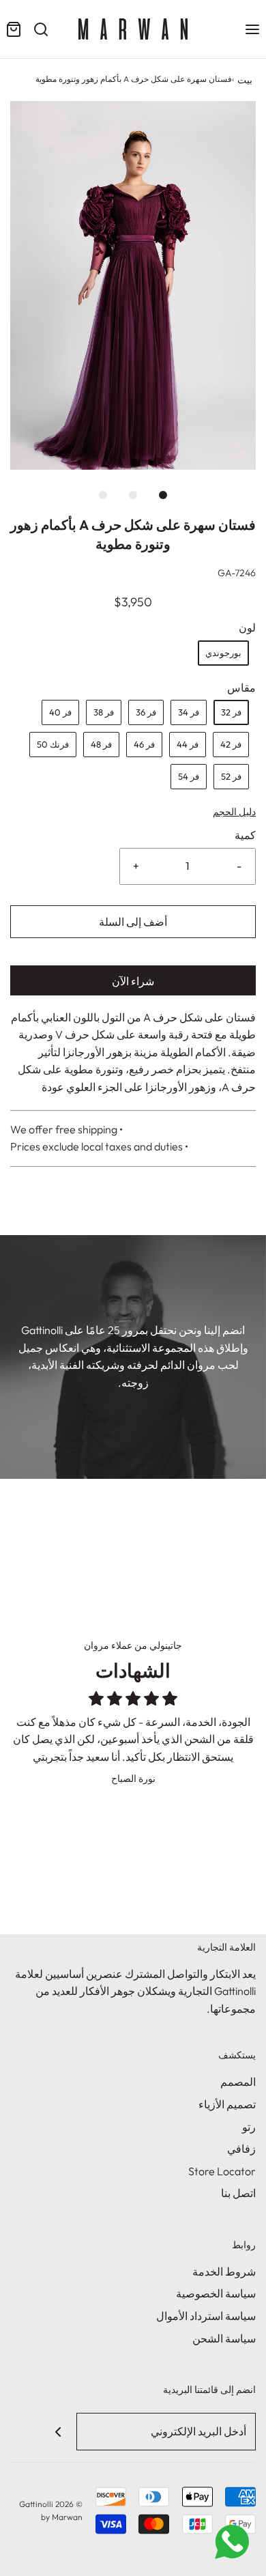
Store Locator (222, 2171)
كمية (245, 835)
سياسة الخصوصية (216, 2293)
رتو (249, 2127)
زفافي (241, 2149)
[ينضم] (58, 2432)
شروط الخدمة (224, 2271)
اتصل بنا (238, 2193)
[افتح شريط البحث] (41, 29)
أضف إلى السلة (133, 922)
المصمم (238, 2082)
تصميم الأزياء (227, 2104)
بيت (245, 80)
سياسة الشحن (224, 2338)
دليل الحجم (234, 812)
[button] (133, 285)
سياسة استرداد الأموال (206, 2316)
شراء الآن (133, 981)
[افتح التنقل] (252, 29)
